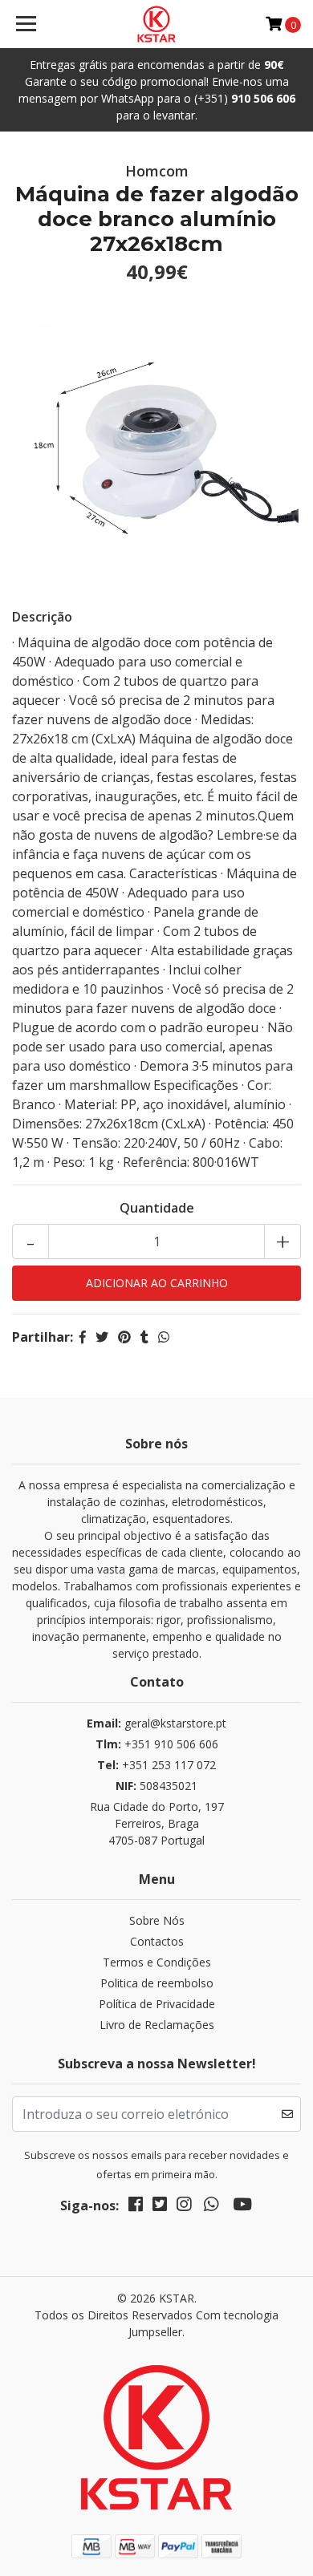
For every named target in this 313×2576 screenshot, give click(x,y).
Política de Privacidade (157, 2004)
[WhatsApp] (211, 2207)
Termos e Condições (157, 1962)
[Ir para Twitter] (160, 2207)
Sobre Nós (157, 1920)
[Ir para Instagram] (184, 2207)
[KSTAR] (156, 24)
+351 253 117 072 (156, 1765)
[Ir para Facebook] (136, 2207)
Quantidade (157, 1208)
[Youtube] (242, 2207)
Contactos (157, 1941)
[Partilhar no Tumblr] (144, 1337)
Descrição (42, 617)
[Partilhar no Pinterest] (124, 1337)
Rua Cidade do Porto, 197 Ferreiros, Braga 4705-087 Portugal (157, 1823)
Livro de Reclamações (157, 2025)
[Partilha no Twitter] (102, 1337)
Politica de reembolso (157, 1983)
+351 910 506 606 (157, 1744)
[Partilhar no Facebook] (83, 1337)
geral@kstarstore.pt (156, 1723)
